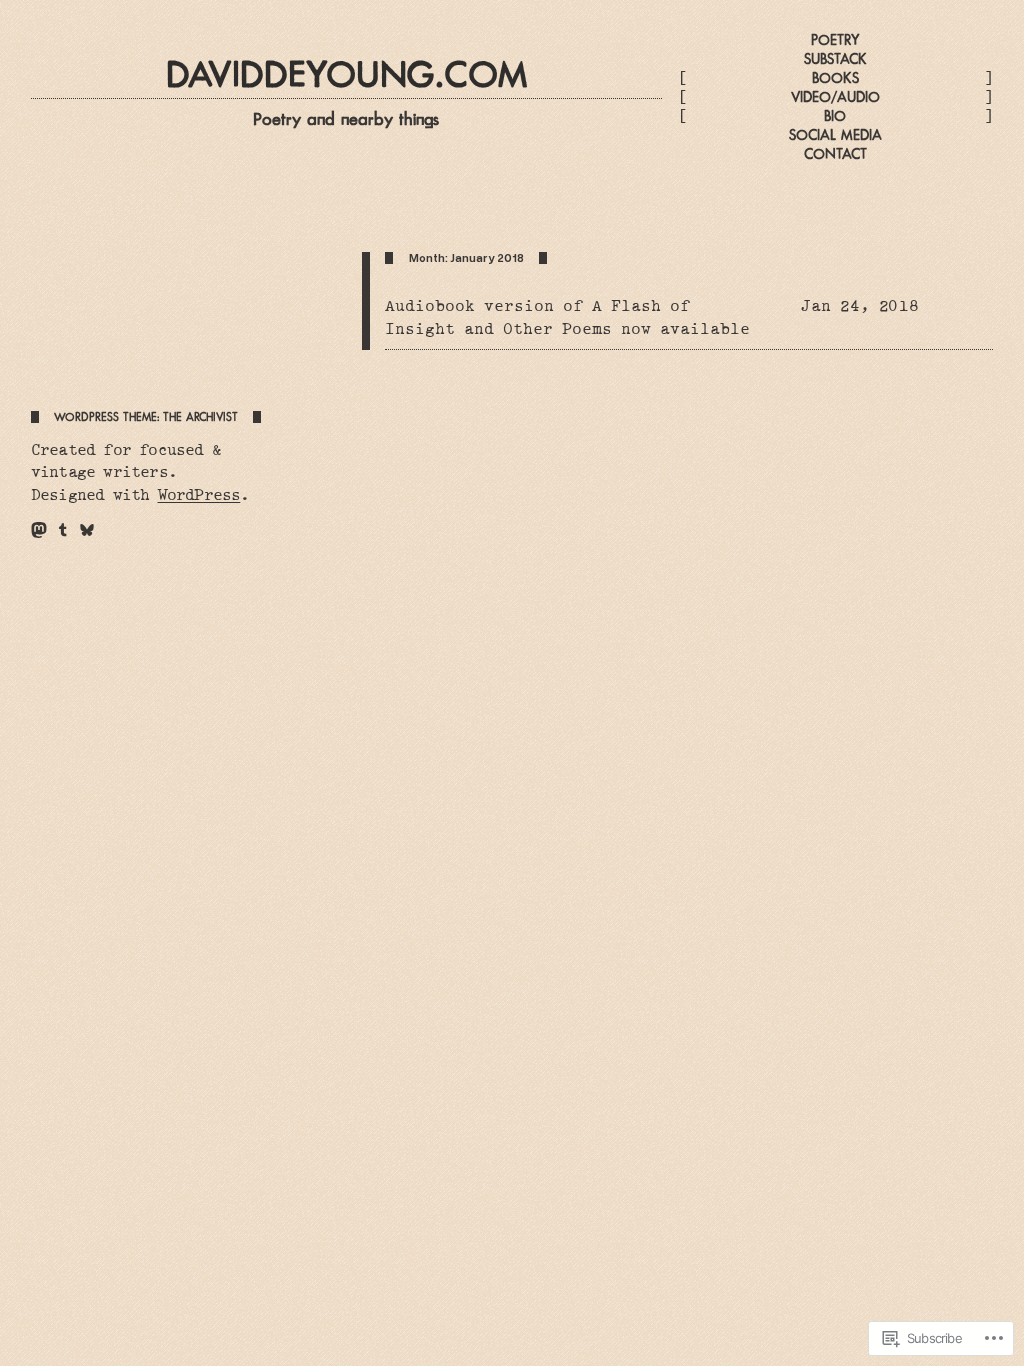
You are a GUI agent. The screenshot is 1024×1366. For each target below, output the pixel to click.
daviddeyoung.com (346, 74)
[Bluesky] (87, 530)
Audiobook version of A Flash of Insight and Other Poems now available (567, 317)
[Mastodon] (39, 530)
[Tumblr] (63, 530)
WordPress (199, 495)
